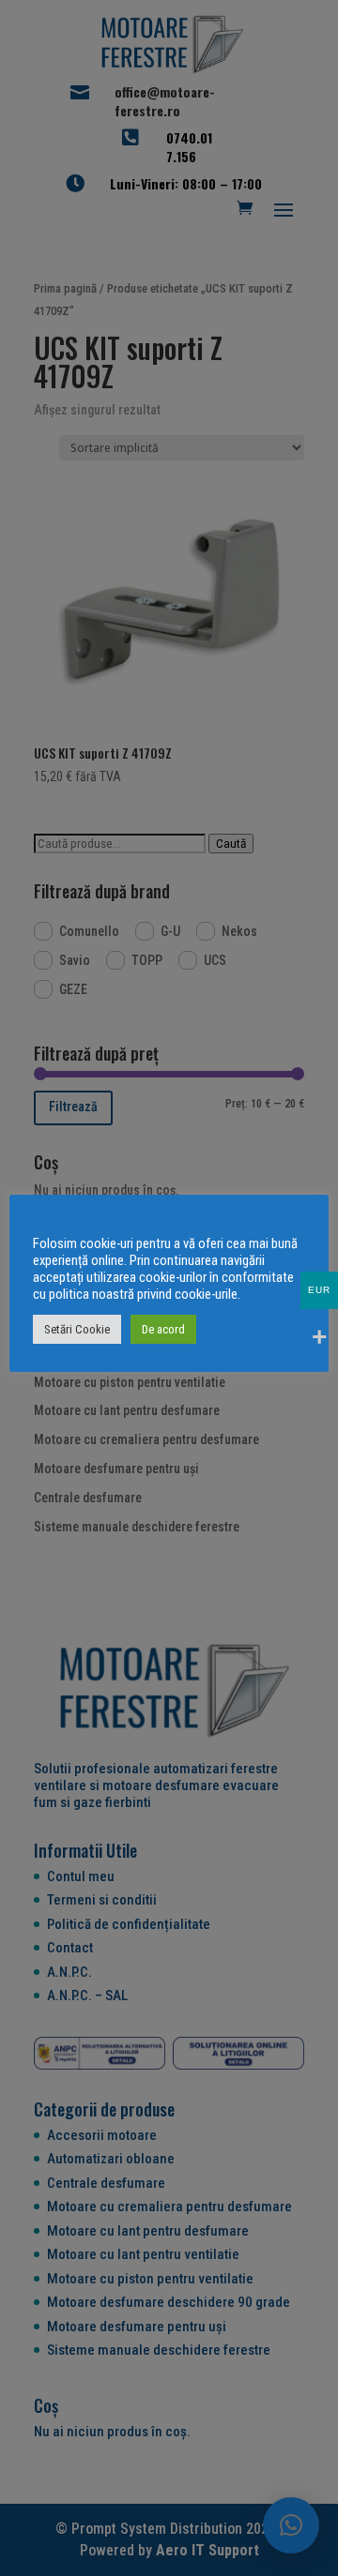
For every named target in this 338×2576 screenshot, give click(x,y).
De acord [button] (163, 1329)
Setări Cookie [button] (77, 1329)
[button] (291, 2525)
